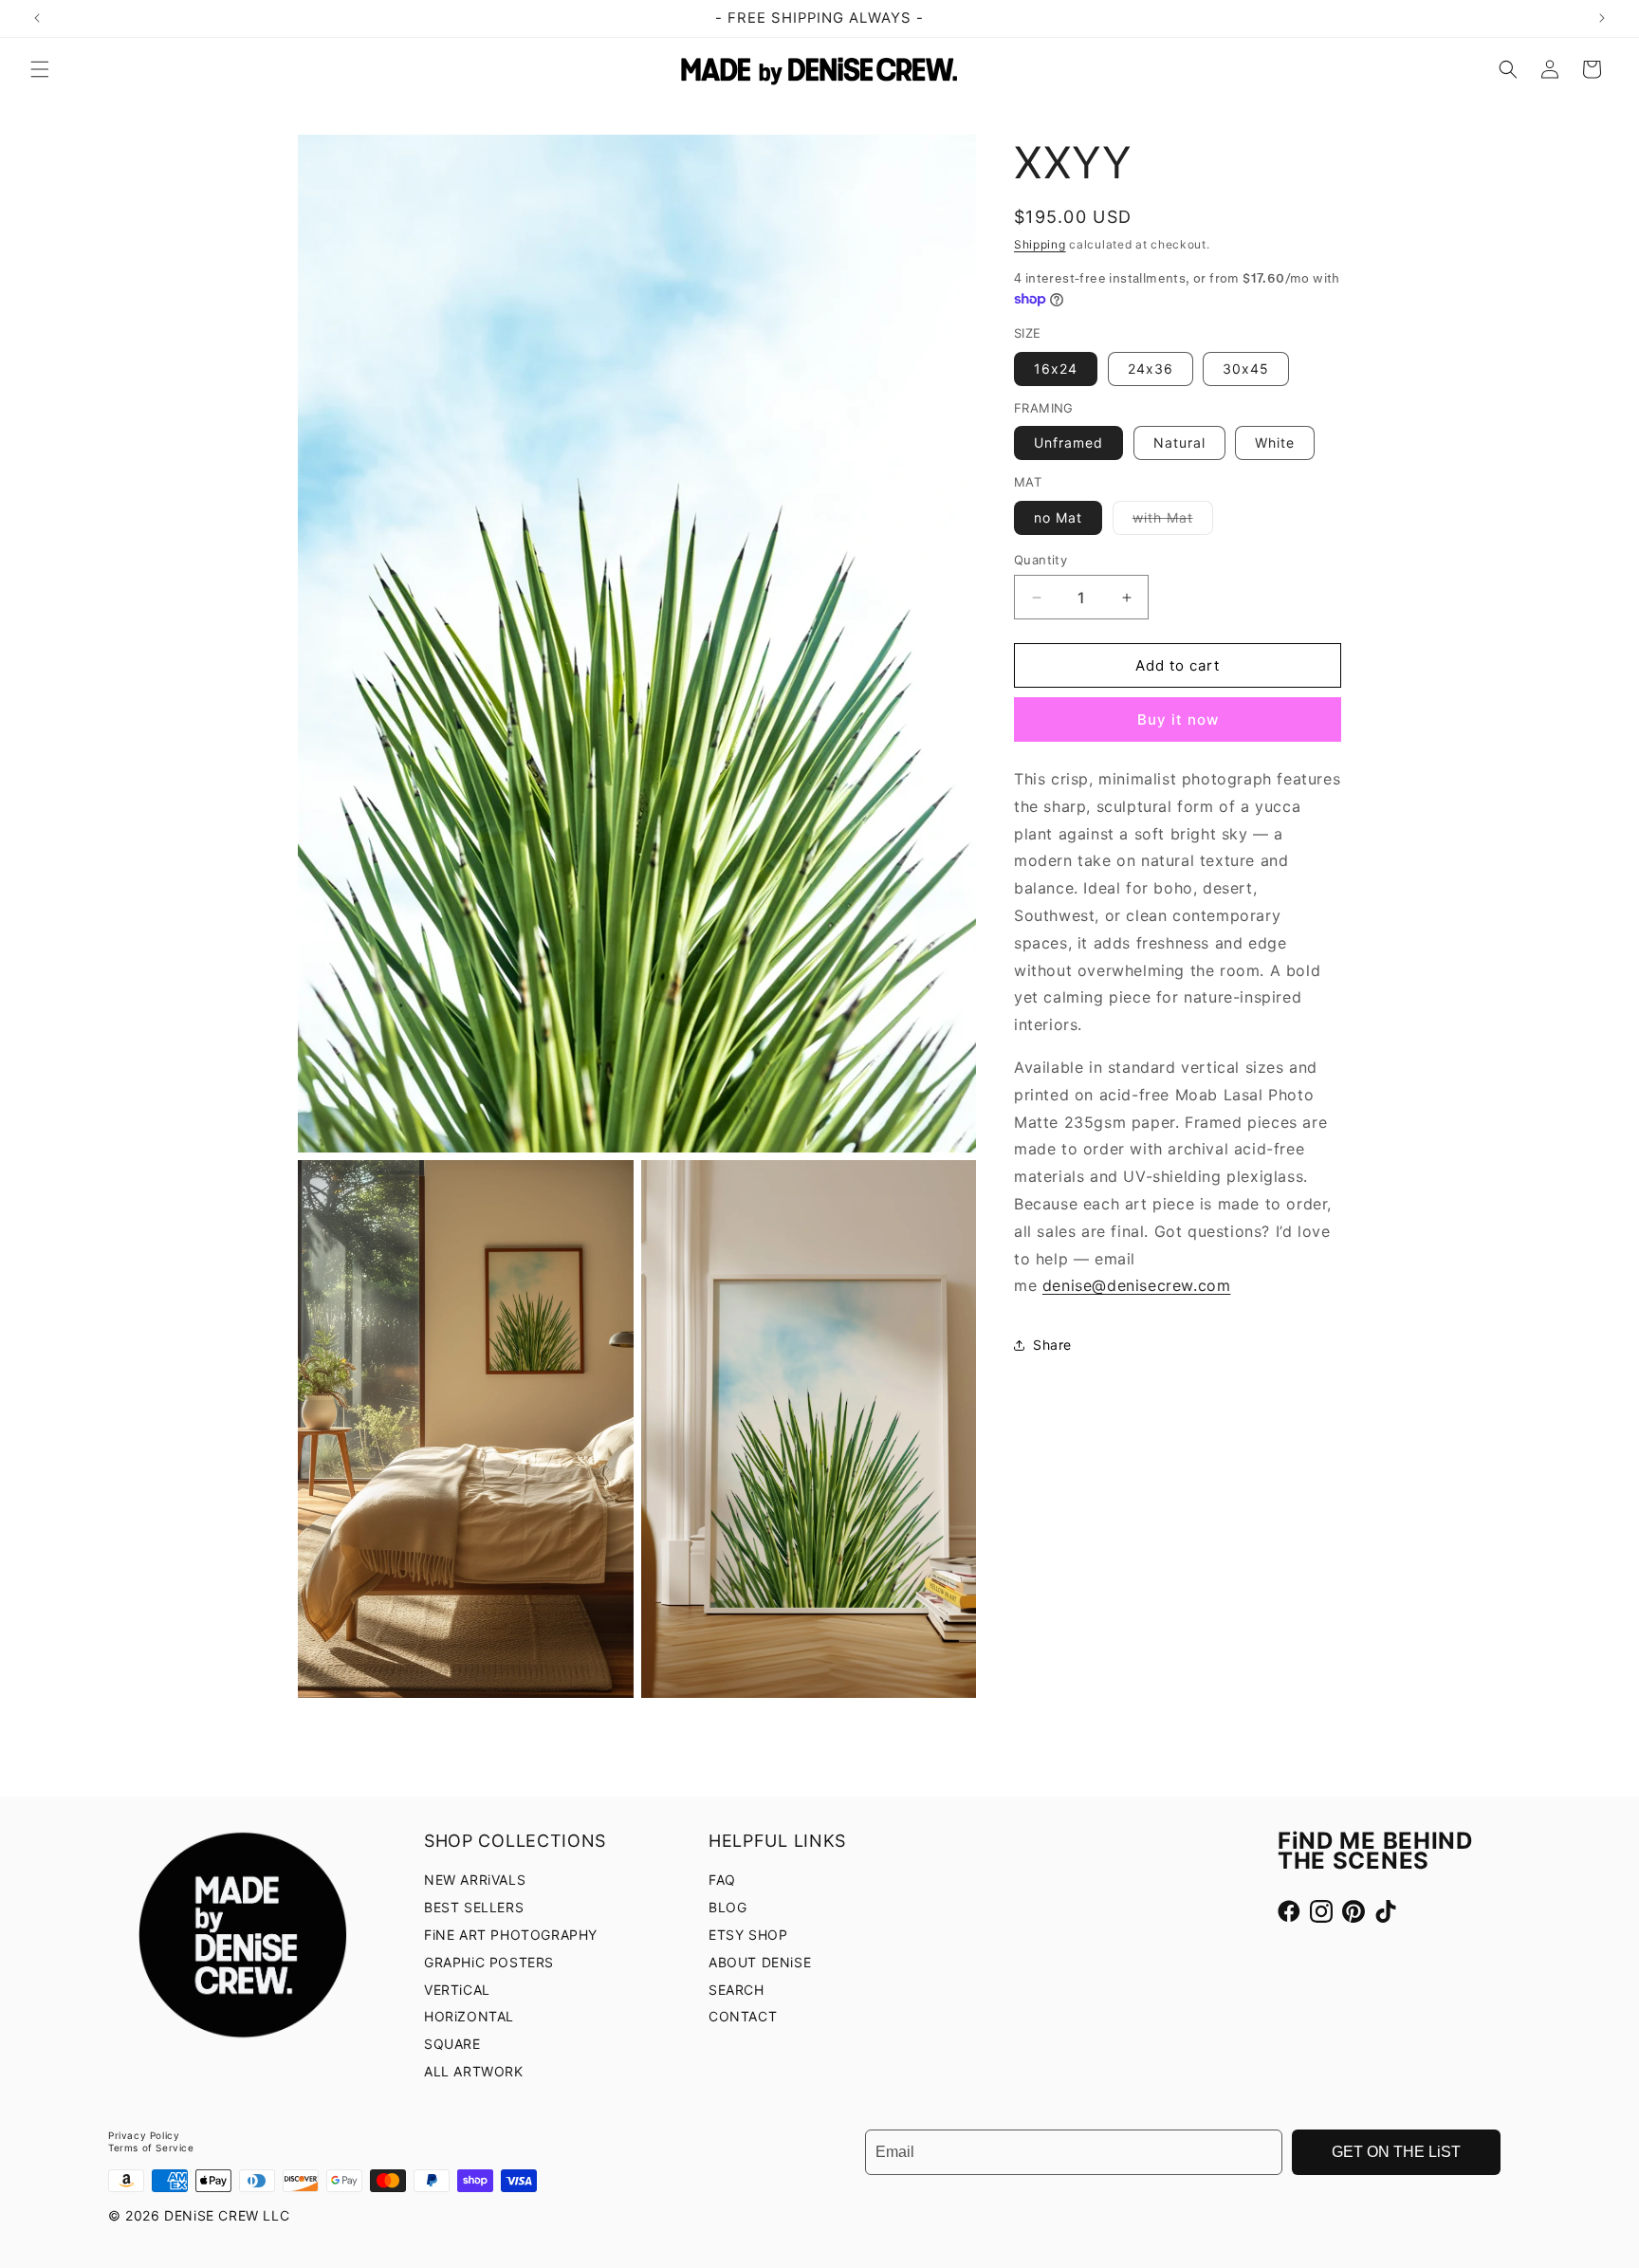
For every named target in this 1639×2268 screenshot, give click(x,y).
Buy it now (1178, 719)
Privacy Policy (144, 2135)
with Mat (1173, 522)
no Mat (1058, 517)
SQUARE (452, 2044)
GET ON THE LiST (1396, 2152)
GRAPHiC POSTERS (489, 1962)
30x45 (1246, 369)
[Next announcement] (1602, 18)
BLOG (727, 1907)
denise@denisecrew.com (1137, 1286)
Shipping (1040, 244)
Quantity (1040, 560)
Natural (1179, 443)
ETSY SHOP (748, 1935)
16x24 (1056, 369)
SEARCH (737, 1990)
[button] (40, 69)
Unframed (1068, 443)
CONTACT (743, 2016)
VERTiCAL (457, 1990)
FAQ (722, 1880)
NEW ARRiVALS (475, 1880)
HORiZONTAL (469, 2016)
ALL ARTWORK (474, 2071)
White (1275, 443)
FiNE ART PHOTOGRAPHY (511, 1935)
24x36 (1151, 369)
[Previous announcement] (37, 18)
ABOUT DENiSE (760, 1962)
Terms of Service (151, 2148)
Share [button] (1052, 1345)
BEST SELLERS (474, 1907)
